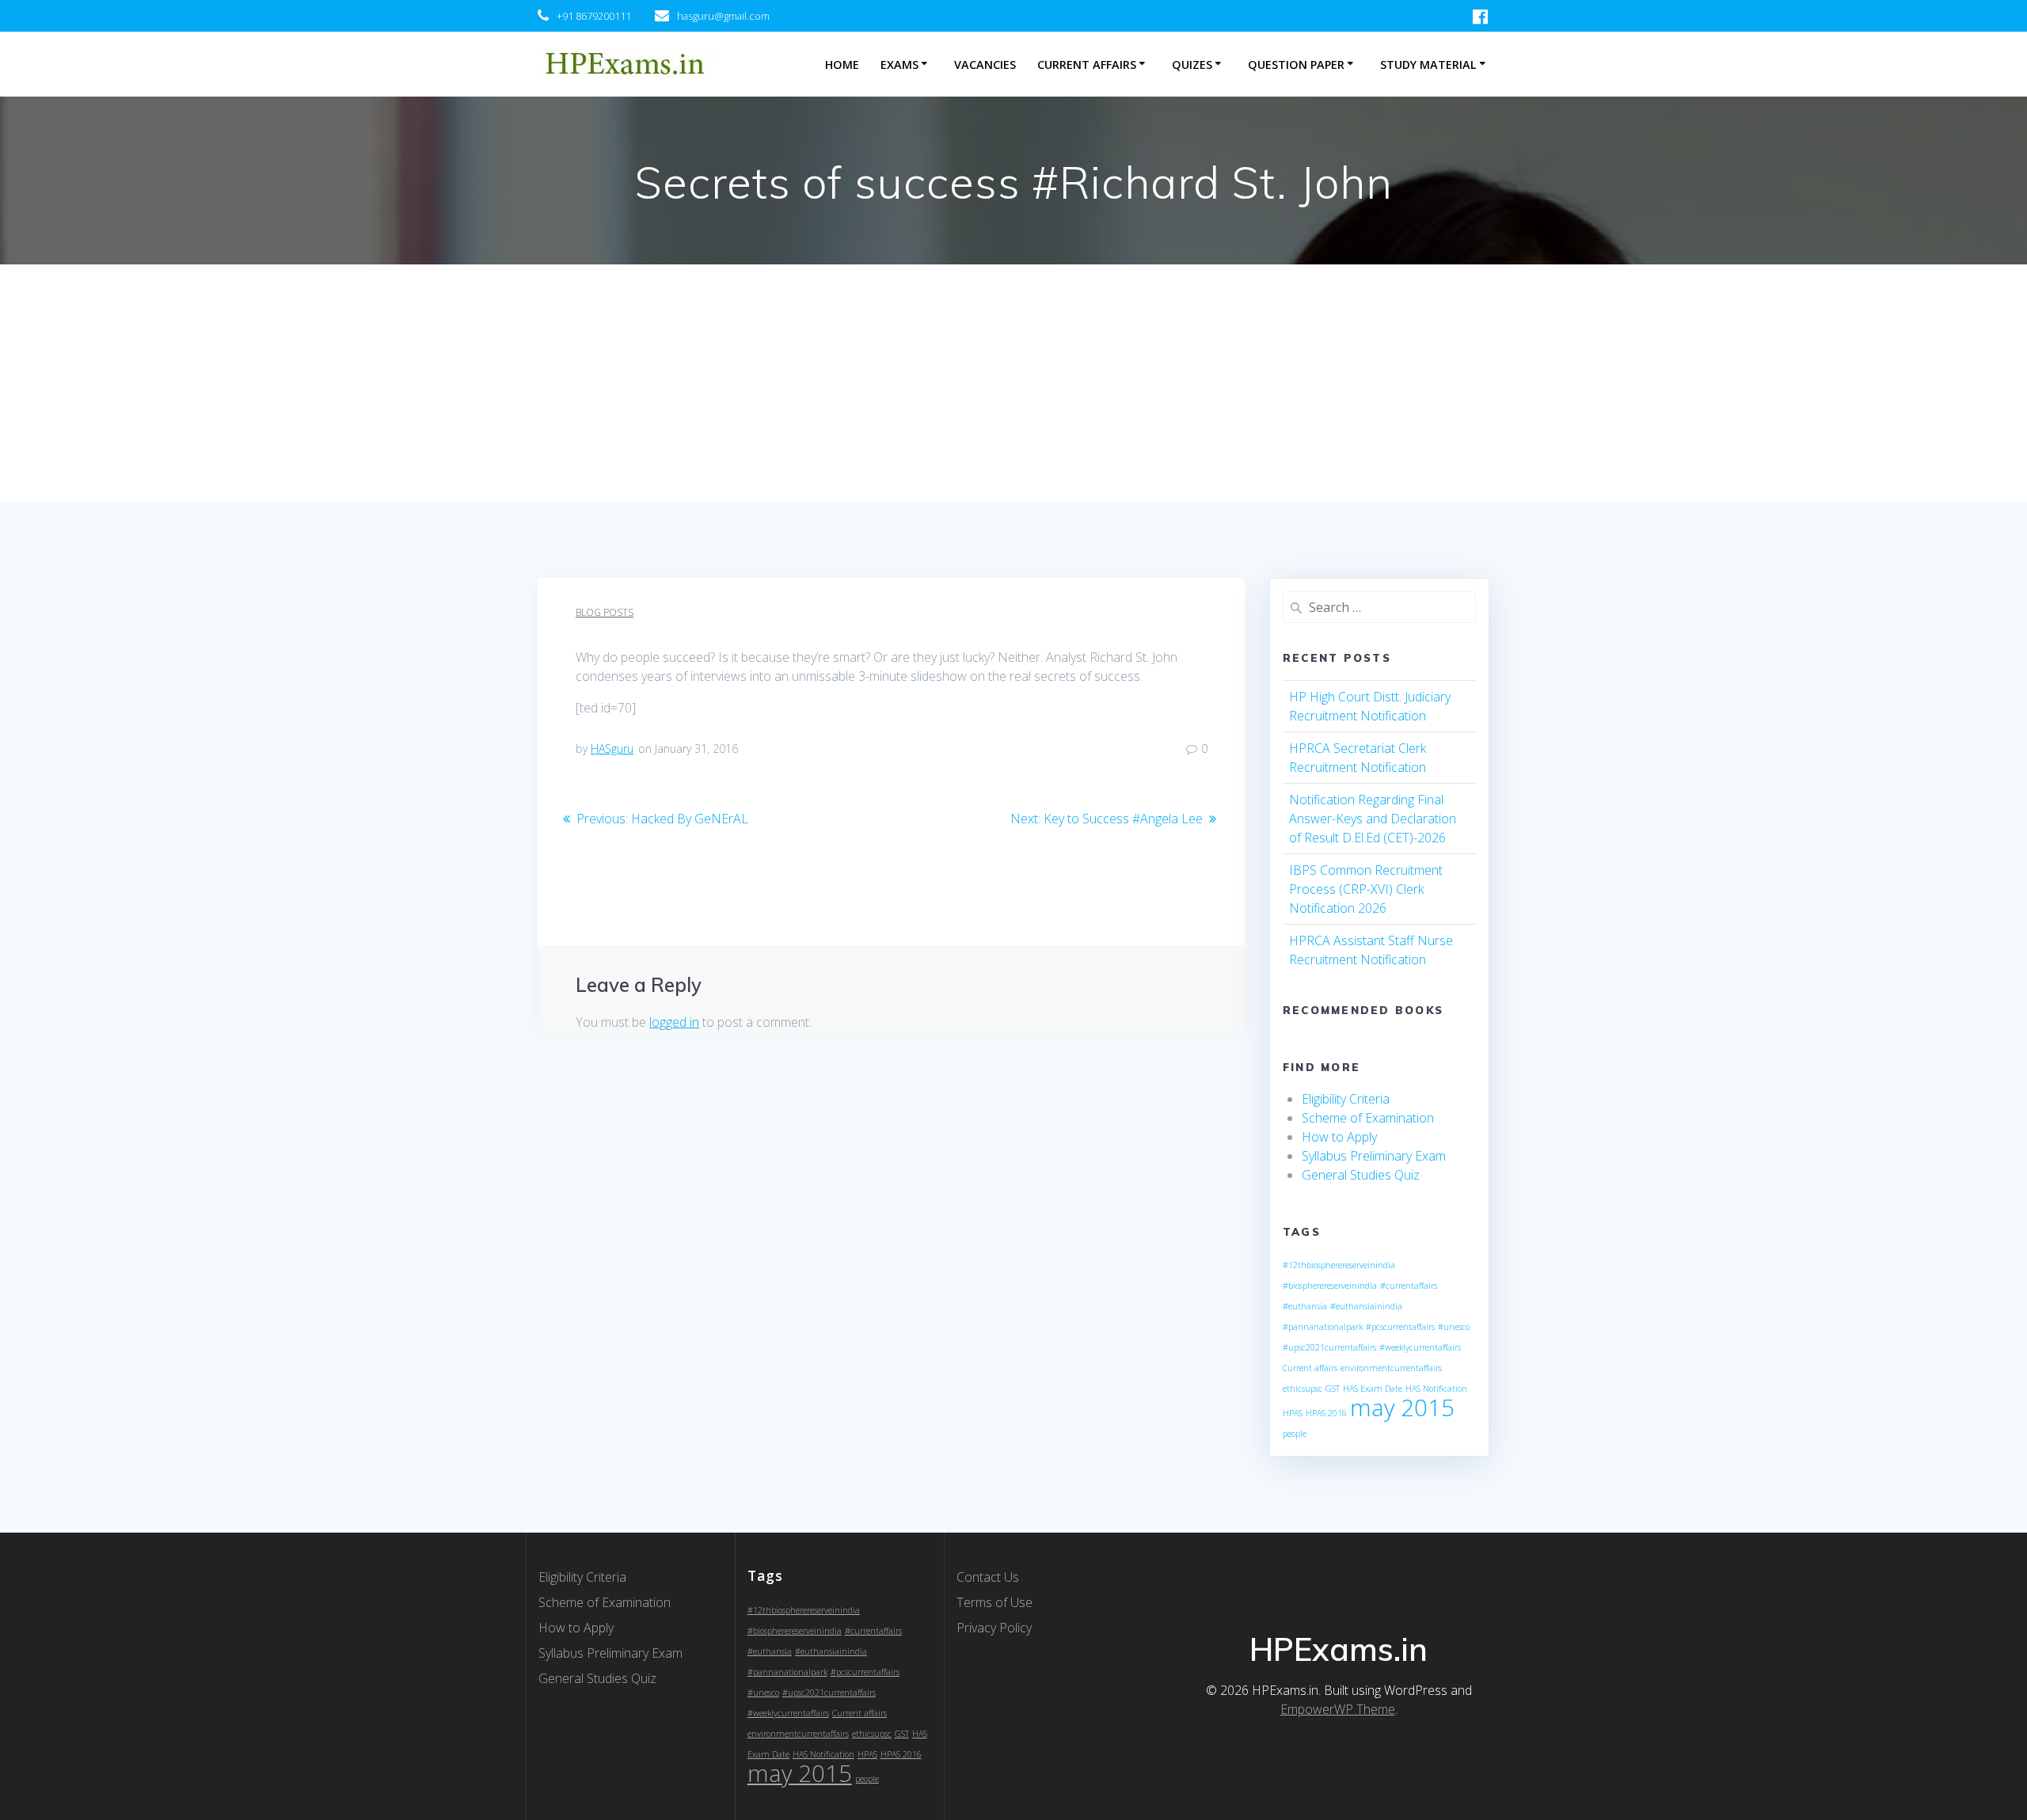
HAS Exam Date (1373, 1389)
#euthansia (1305, 1306)
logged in (674, 1022)
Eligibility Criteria (1346, 1099)
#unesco (1454, 1327)
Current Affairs (1087, 65)
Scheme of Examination (1368, 1118)
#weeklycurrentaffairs (1420, 1347)
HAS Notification (1436, 1389)
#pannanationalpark (1323, 1327)
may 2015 (1402, 1408)
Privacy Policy (994, 1628)
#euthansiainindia (1366, 1306)
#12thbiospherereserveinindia (1339, 1265)
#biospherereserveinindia (1330, 1286)
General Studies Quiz (1361, 1175)
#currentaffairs (1409, 1286)
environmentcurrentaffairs (1391, 1368)
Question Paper (1296, 65)
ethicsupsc (1303, 1389)
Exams (899, 65)
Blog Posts (605, 612)
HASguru (612, 749)
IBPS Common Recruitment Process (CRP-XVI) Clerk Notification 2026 (1366, 889)
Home (842, 65)
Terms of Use (994, 1602)
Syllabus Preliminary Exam (1374, 1156)
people (1295, 1434)
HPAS (1293, 1413)
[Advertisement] (1013, 383)
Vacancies (985, 65)
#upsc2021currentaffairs (1329, 1347)
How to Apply (1339, 1137)
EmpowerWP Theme (1338, 1709)
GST (1333, 1389)
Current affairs (1310, 1368)
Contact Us (988, 1577)
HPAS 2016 (1326, 1413)
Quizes (1192, 65)
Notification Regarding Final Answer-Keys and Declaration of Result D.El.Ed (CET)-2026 (1373, 819)
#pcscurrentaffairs (1400, 1327)
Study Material (1428, 65)
